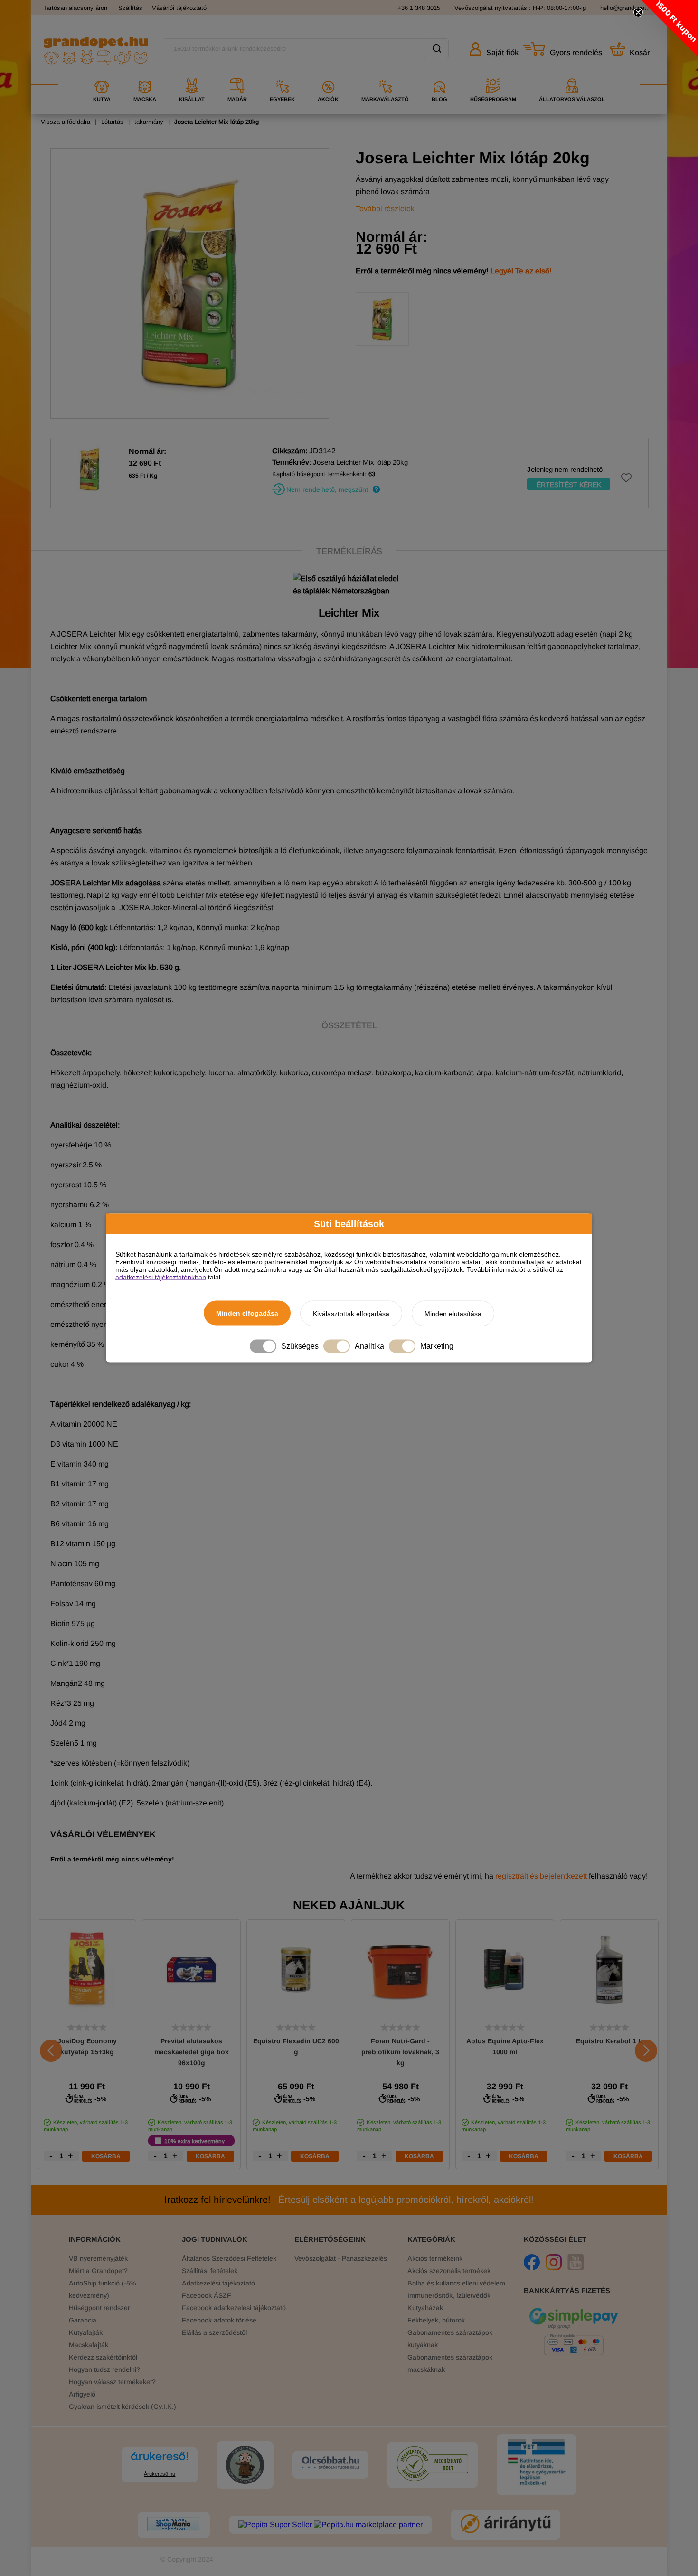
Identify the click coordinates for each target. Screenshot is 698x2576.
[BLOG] (439, 75)
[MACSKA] (145, 75)
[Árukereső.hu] (160, 2460)
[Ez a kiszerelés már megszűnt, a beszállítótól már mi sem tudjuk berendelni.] (376, 491)
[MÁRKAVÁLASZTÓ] (385, 75)
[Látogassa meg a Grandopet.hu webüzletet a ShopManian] (174, 2525)
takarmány (149, 122)
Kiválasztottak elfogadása (351, 1314)
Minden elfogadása (247, 1313)
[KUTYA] (102, 75)
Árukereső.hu (160, 2474)
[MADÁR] (237, 75)
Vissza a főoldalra (66, 122)
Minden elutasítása (453, 1314)
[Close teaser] (638, 12)
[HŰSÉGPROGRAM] (493, 75)
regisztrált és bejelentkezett (541, 1876)
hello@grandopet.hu (627, 8)
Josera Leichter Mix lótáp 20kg (217, 122)
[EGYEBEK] (282, 75)
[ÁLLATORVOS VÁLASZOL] (572, 75)
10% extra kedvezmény (194, 2141)
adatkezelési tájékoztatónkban (161, 1277)
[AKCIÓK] (328, 75)
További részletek (385, 209)
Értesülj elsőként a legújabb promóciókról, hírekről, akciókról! (349, 2200)
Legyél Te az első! (521, 271)
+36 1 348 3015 (419, 8)
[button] (670, 28)
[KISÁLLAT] (192, 75)
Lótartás (112, 122)
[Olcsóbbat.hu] (330, 2463)
